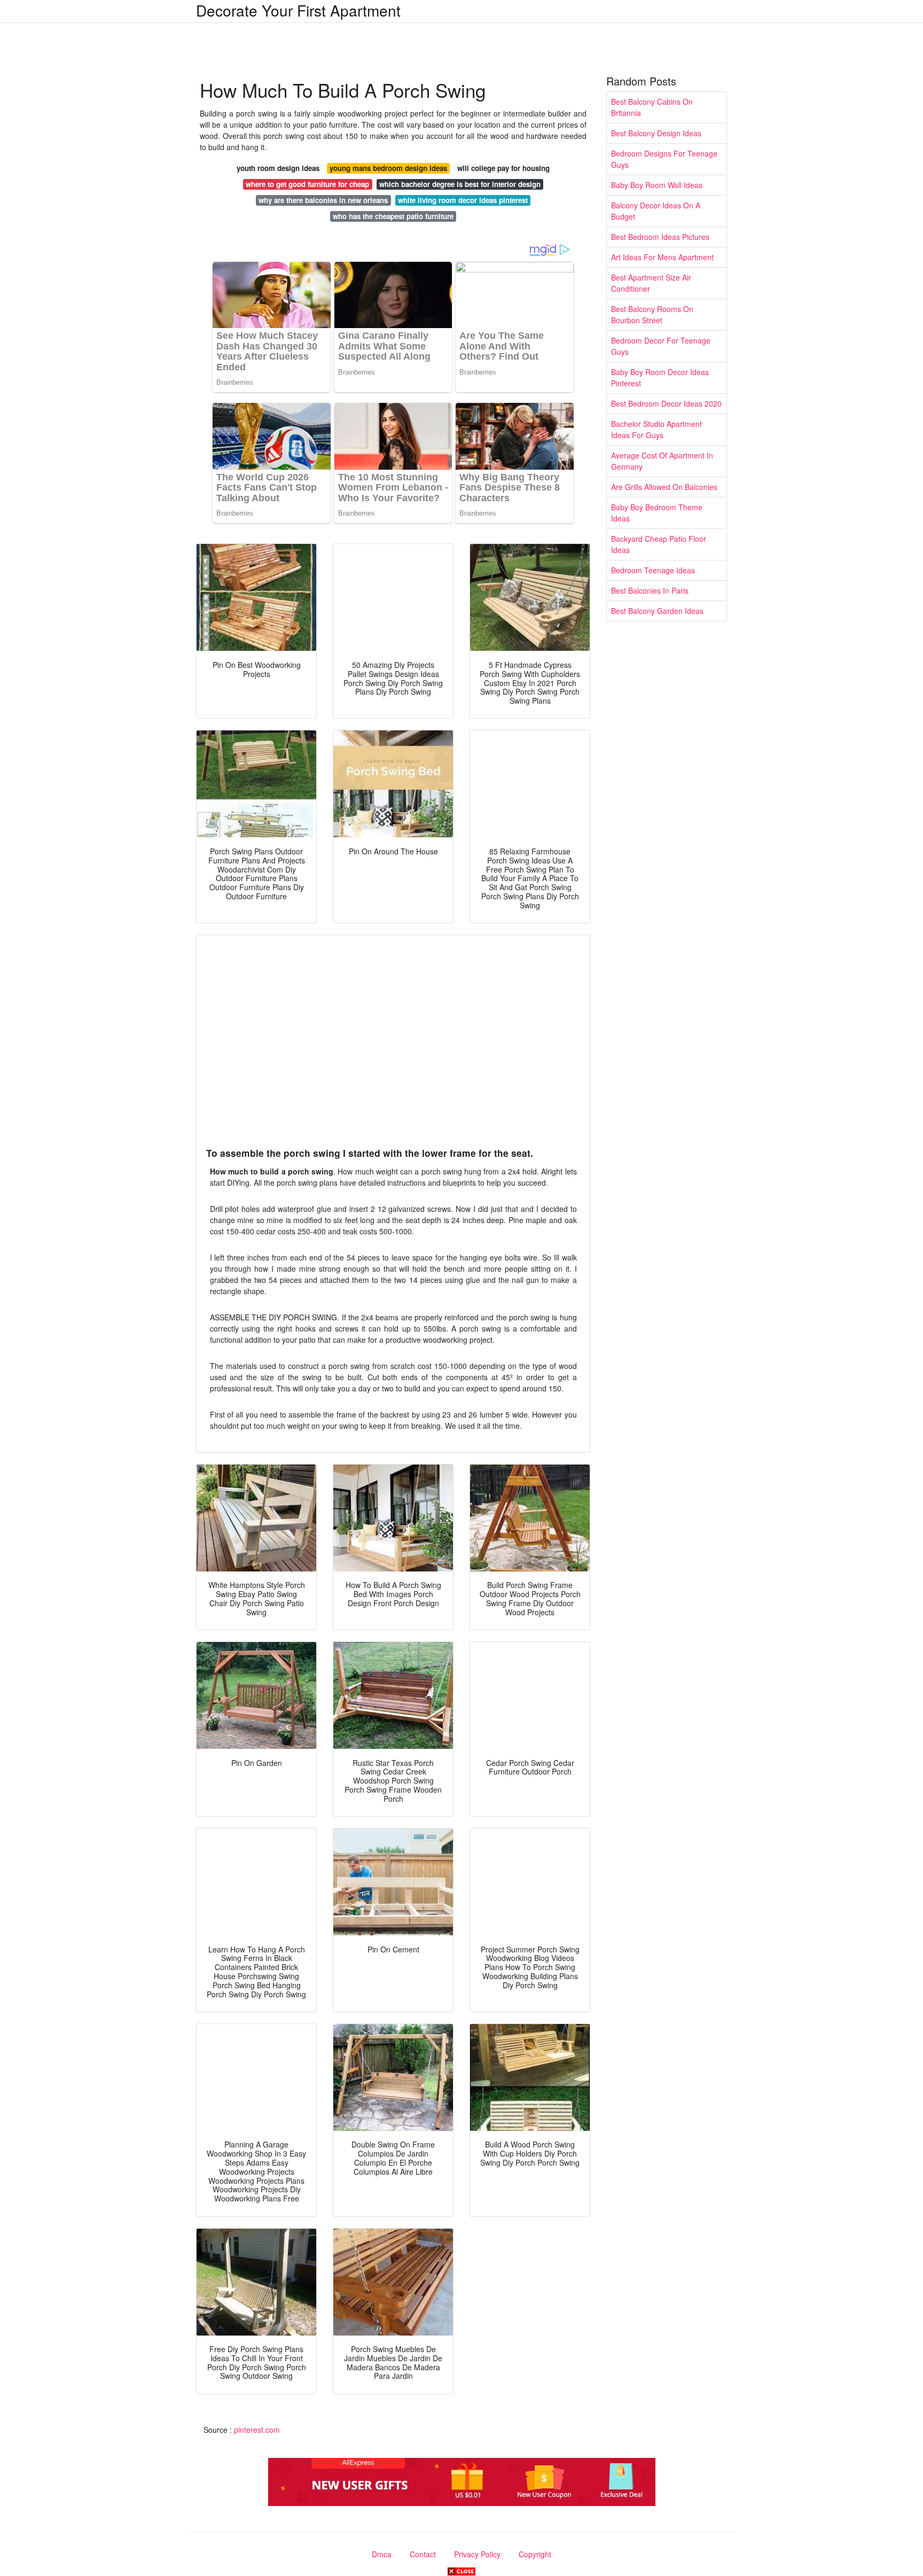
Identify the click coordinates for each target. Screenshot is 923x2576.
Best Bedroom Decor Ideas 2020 (666, 403)
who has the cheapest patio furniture (393, 216)
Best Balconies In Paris (650, 590)
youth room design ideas (278, 168)
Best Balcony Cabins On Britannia (652, 107)
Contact (423, 2554)
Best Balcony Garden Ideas (657, 611)
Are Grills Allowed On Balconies (664, 487)
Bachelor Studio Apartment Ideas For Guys (656, 429)
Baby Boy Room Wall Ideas (657, 185)
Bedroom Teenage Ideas (653, 570)
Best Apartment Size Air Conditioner (651, 283)
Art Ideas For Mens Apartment (662, 257)
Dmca (382, 2554)
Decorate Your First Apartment (298, 10)
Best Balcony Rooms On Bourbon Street (652, 314)
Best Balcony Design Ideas (656, 133)
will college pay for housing (503, 168)
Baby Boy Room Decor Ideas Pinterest (660, 378)
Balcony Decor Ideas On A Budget (656, 211)
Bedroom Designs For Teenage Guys (664, 159)
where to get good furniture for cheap (307, 184)
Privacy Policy (477, 2554)
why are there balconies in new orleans (323, 200)
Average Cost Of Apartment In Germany (662, 461)
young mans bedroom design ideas (388, 168)
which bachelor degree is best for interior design (460, 184)
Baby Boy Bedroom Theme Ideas (657, 513)
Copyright (535, 2554)
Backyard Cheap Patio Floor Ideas (659, 544)
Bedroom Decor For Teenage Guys (661, 346)
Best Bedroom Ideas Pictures (660, 237)
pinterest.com (257, 2430)
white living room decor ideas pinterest (463, 200)
